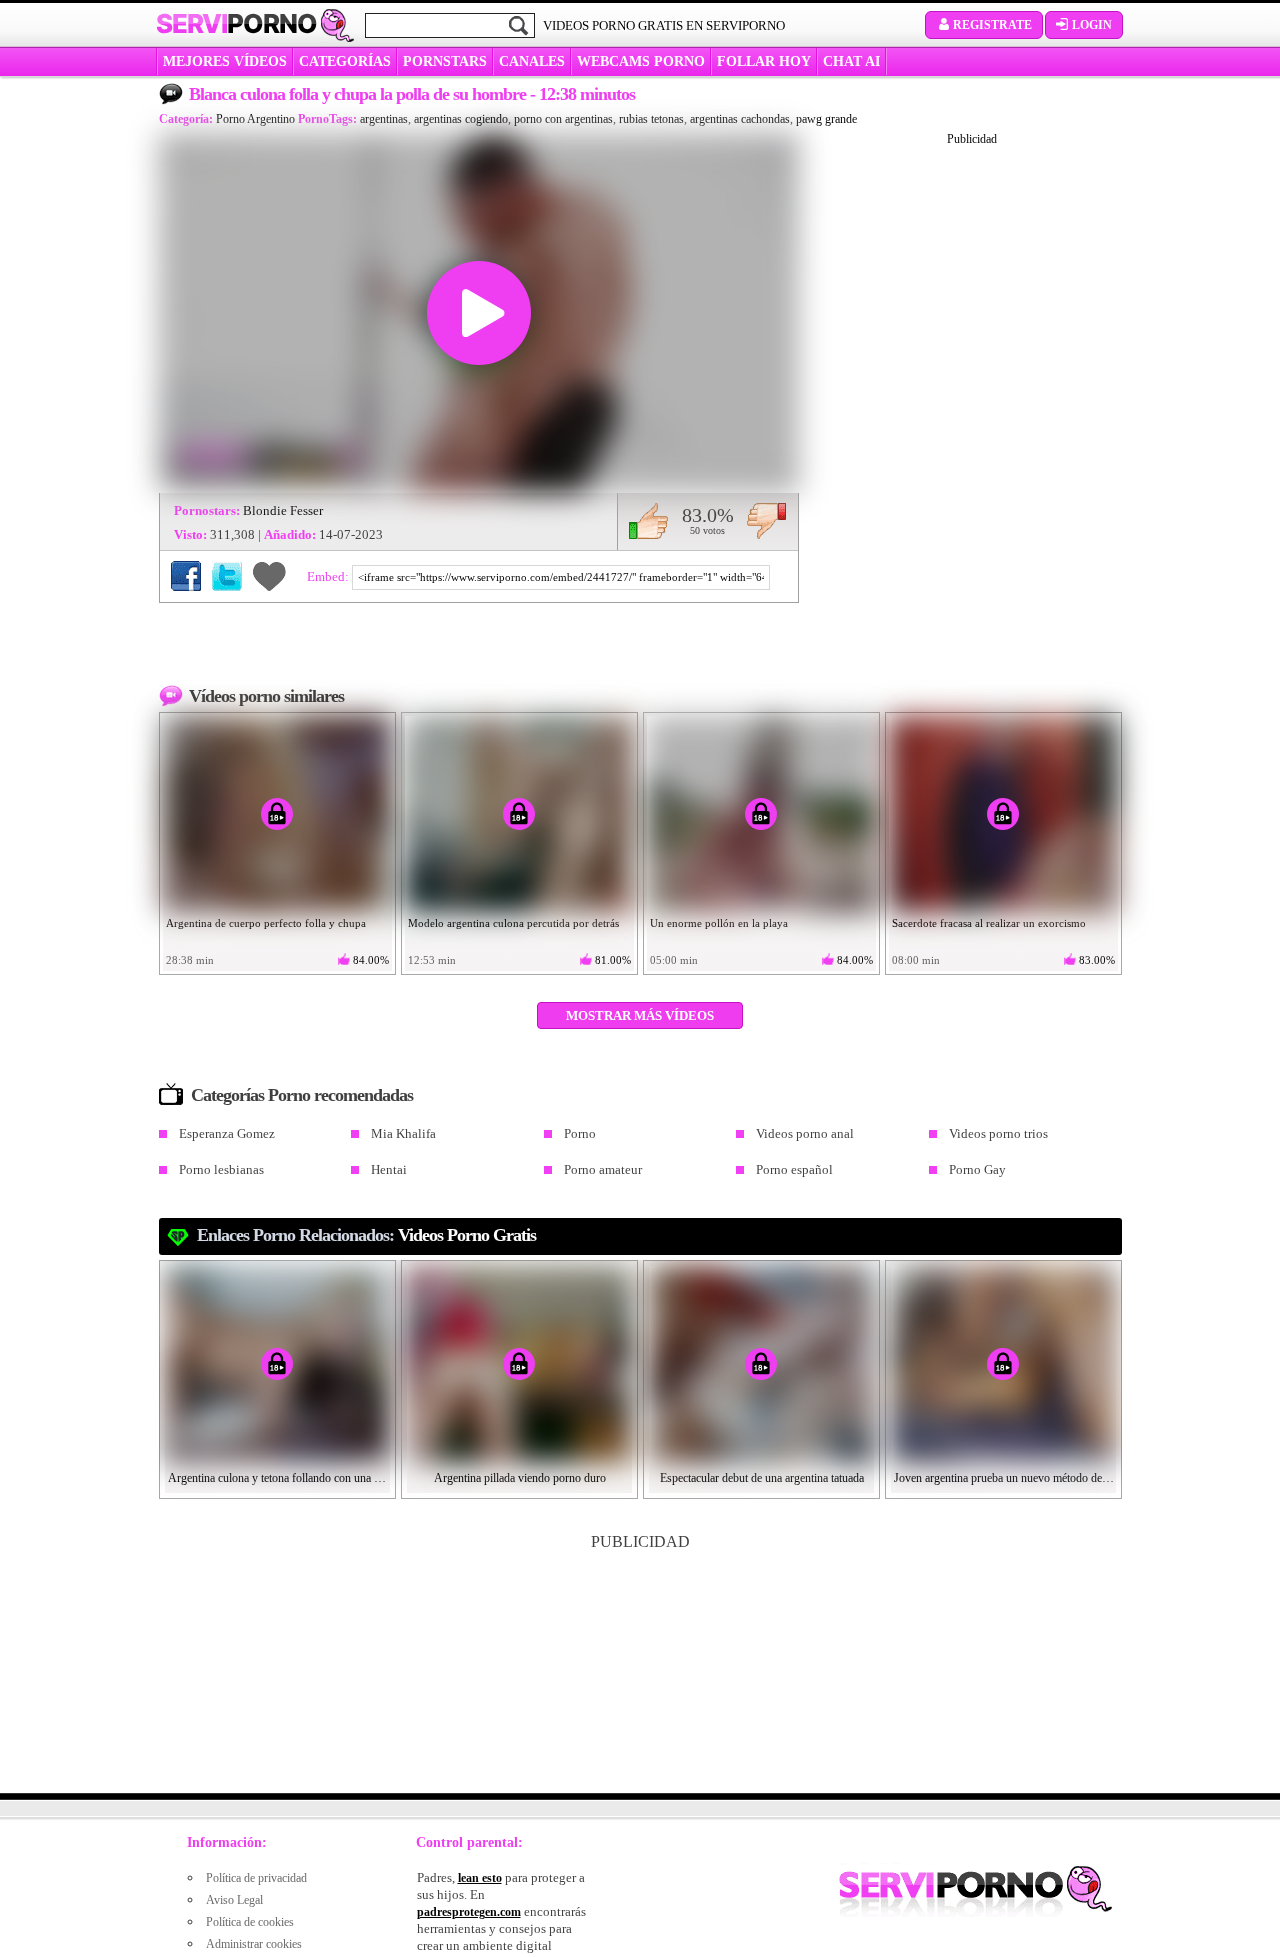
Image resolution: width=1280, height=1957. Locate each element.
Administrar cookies (254, 1944)
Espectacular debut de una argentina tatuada (762, 1478)
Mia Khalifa (403, 1133)
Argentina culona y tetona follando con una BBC (278, 1478)
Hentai (389, 1169)
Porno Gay (977, 1169)
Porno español (794, 1169)
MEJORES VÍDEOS (225, 61)
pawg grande (826, 119)
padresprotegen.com (469, 1912)
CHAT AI (851, 61)
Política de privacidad (256, 1878)
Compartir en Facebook (186, 576)
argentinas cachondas (740, 119)
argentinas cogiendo (461, 119)
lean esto (480, 1878)
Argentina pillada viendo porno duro (520, 1478)
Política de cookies (250, 1922)
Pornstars (445, 61)
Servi (236, 24)
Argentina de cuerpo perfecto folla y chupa (266, 923)
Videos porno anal (805, 1133)
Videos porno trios (998, 1133)
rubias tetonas (651, 119)
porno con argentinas (563, 119)
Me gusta (648, 521)
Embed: (329, 576)
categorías (345, 61)
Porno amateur (603, 1169)
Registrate (992, 25)
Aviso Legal (234, 1900)
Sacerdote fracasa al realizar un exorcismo (989, 923)
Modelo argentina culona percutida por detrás (513, 923)
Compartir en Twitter (227, 576)
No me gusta (766, 521)
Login (1092, 25)
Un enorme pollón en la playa (719, 923)
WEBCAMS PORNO (641, 61)
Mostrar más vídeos (640, 1015)
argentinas (384, 119)
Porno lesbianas (221, 1169)
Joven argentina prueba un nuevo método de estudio (1004, 1478)
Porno (580, 1133)
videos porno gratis (467, 1235)
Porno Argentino (255, 119)
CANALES (532, 61)
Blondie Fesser (283, 510)
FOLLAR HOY (764, 61)
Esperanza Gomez (227, 1133)
